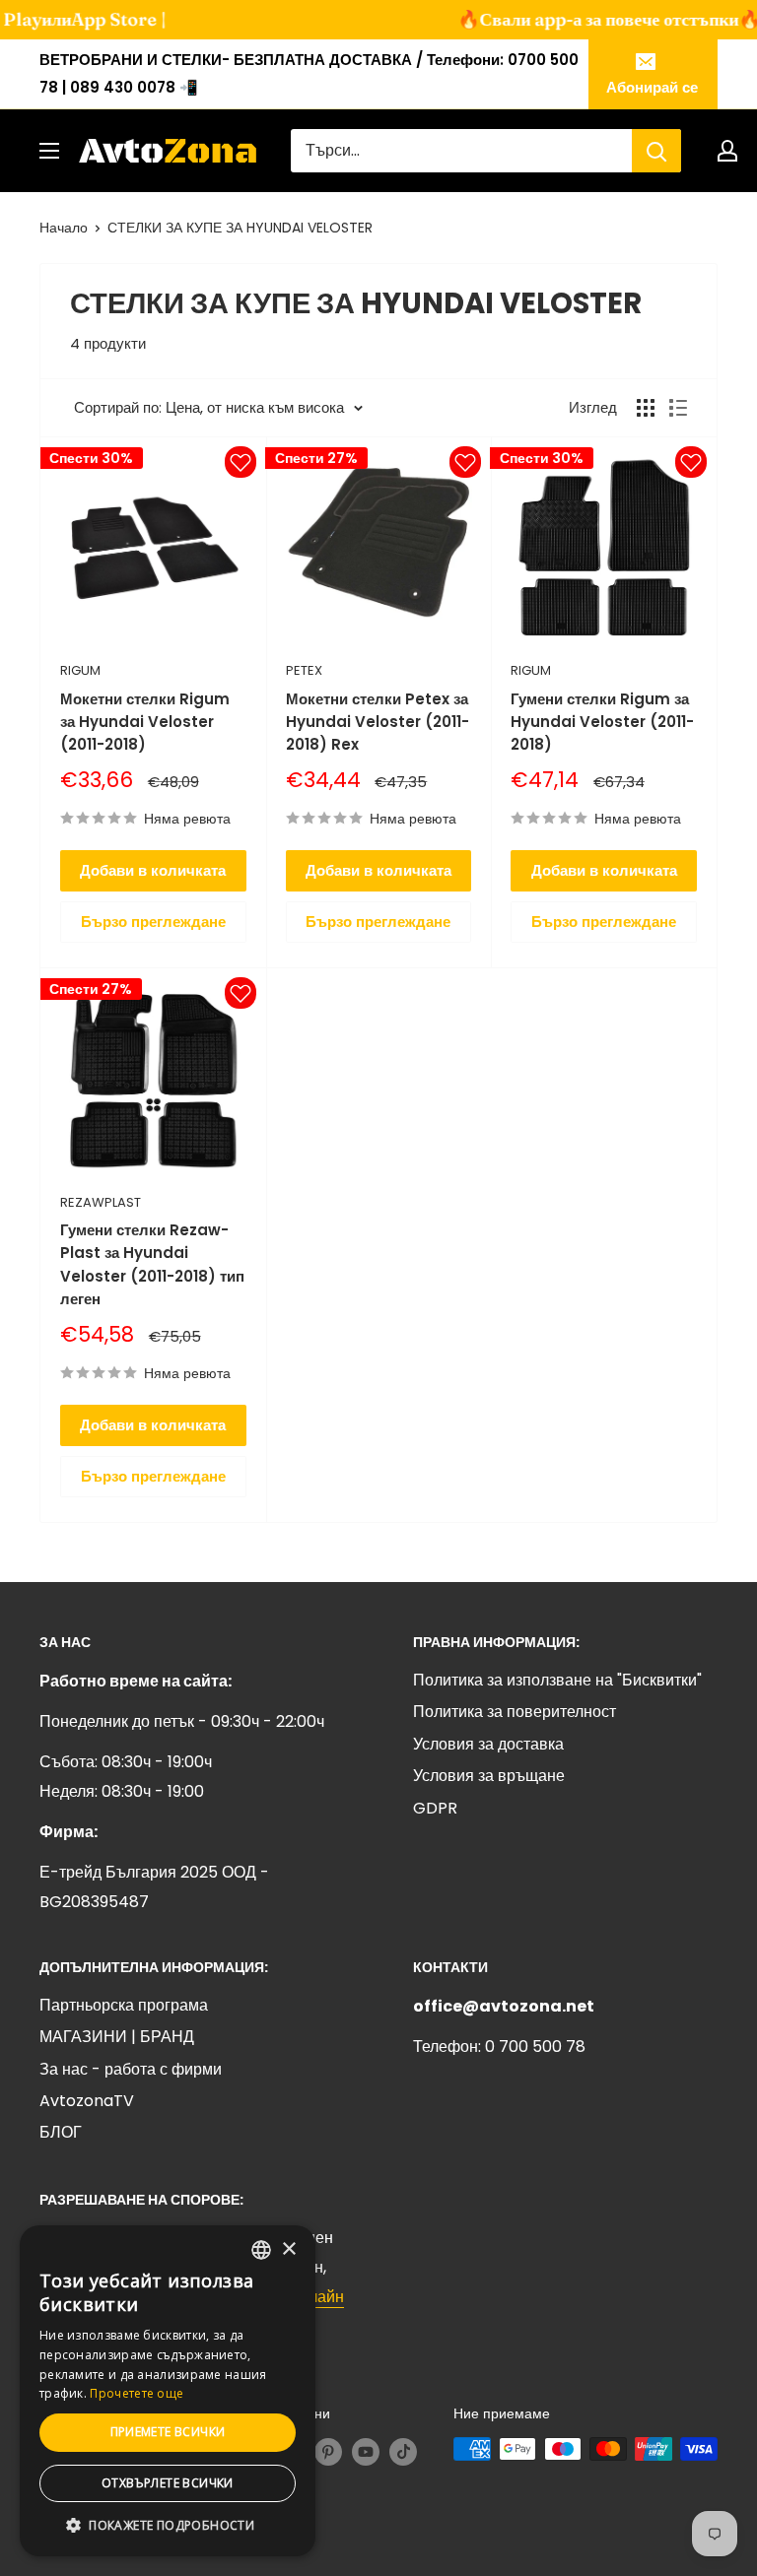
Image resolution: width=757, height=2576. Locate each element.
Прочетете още (137, 2393)
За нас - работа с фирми (131, 2069)
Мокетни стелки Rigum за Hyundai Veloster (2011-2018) (145, 722)
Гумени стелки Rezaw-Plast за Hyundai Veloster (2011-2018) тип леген (152, 1264)
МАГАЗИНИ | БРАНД (117, 2037)
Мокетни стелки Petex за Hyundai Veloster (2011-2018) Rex (378, 722)
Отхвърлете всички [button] (168, 2483)
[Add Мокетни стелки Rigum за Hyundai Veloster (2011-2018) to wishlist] (241, 462)
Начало (64, 228)
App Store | (97, 19)
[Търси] (656, 151)
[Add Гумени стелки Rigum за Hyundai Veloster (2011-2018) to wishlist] (691, 462)
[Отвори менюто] (49, 151)
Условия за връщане (489, 1776)
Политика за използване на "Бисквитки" (557, 1680)
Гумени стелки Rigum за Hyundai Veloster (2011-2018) (602, 722)
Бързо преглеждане (153, 922)
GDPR (435, 1808)
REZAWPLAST (101, 1202)
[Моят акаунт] (727, 151)
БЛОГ (61, 2132)
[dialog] (168, 2391)
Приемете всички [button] (168, 2432)
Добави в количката (153, 870)
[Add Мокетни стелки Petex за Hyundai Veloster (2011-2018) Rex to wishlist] (465, 462)
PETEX (304, 670)
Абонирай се (652, 87)
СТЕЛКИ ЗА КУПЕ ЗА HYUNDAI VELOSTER (240, 228)
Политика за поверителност (515, 1712)
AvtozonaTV (87, 2101)
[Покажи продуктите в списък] (678, 408)
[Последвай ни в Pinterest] (328, 2451)
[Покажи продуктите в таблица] (646, 408)
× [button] (288, 2249)
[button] (168, 2526)
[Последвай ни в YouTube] (366, 2451)
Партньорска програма (124, 2005)
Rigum (80, 670)
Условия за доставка (488, 1744)
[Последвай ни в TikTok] (403, 2451)
